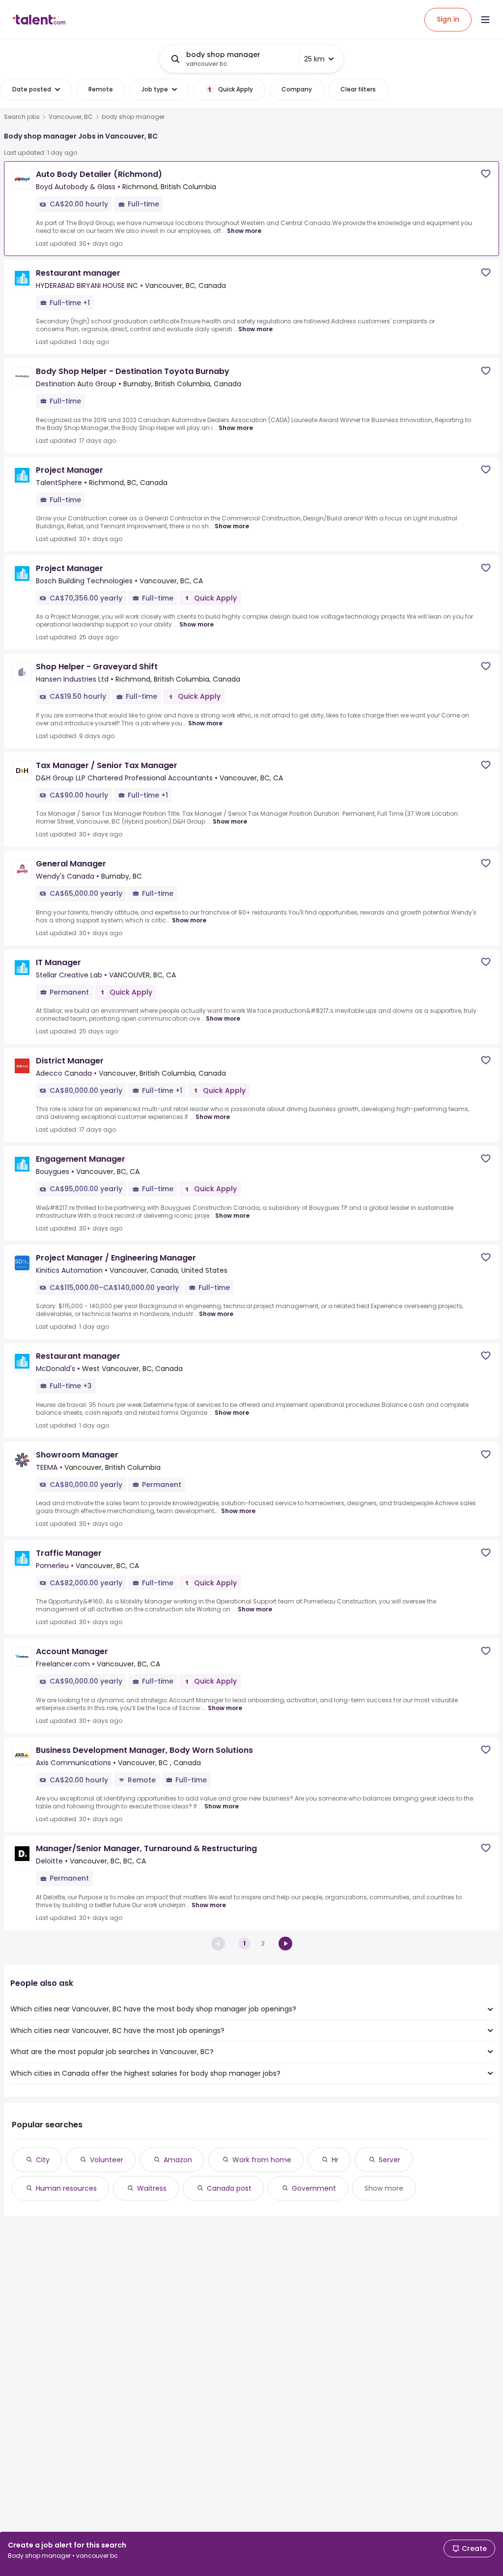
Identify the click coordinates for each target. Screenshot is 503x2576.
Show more (244, 231)
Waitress (152, 2188)
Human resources (66, 2188)
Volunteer (107, 2160)
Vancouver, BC (71, 117)
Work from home (262, 2160)
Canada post (229, 2188)
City (43, 2160)
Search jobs (22, 117)
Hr (335, 2160)
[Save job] (486, 174)
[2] (285, 1944)
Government (314, 2188)
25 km (314, 59)
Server (390, 2160)
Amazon (178, 2160)
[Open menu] (485, 20)
